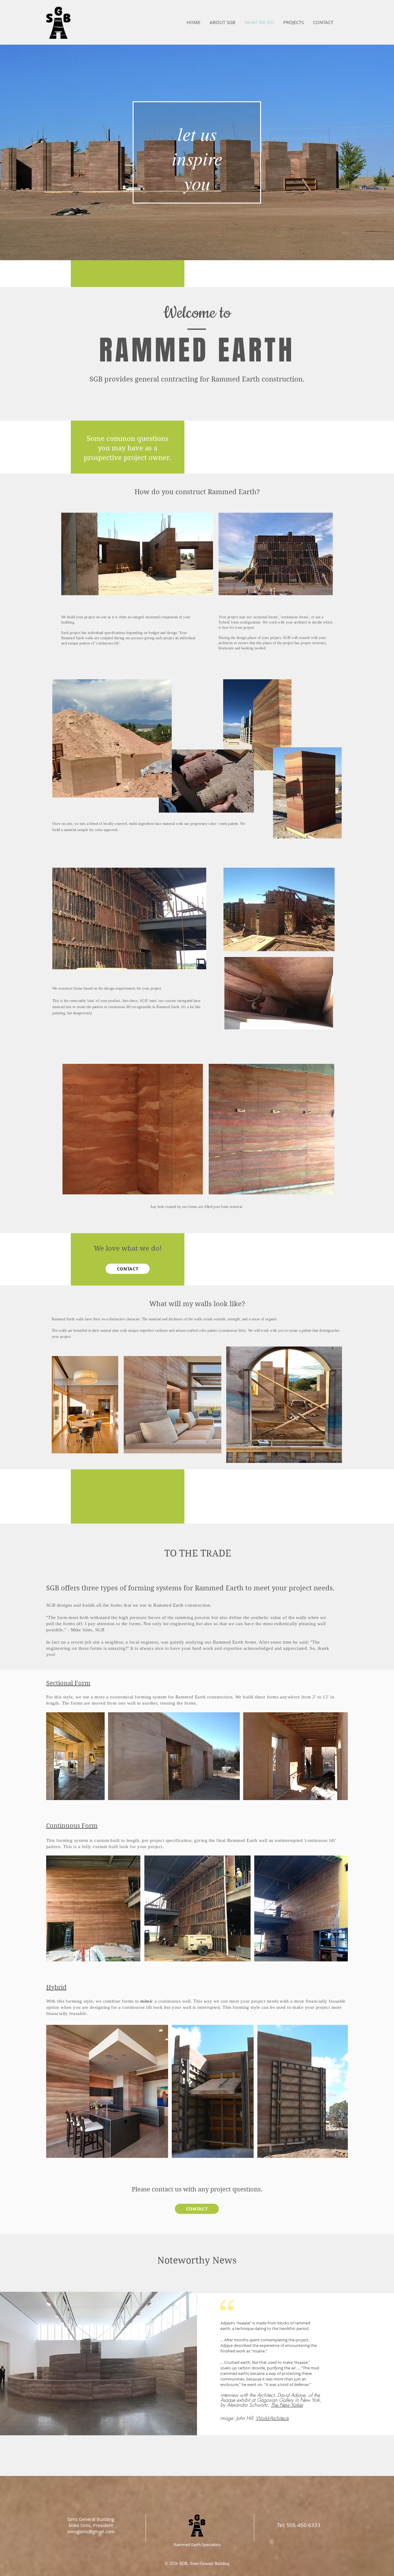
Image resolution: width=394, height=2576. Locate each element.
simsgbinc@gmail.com (91, 2531)
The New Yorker (287, 2405)
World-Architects (272, 2418)
